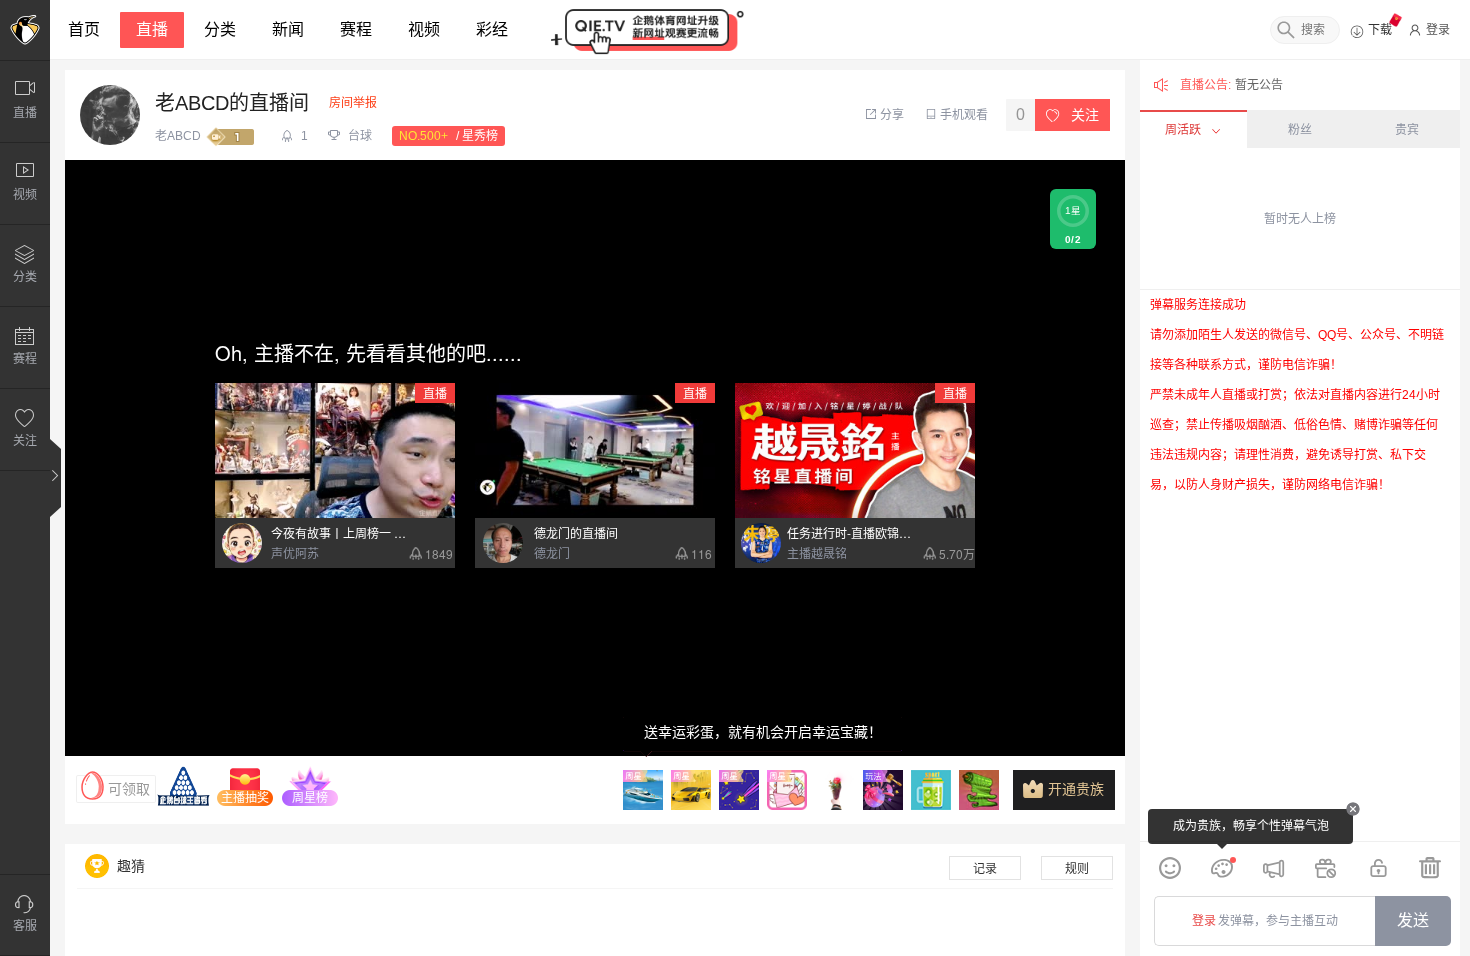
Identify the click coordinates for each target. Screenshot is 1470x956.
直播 (152, 29)
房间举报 (353, 103)
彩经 (492, 29)
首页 (84, 29)
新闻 (288, 29)
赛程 (356, 29)
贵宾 (1407, 130)
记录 (985, 869)
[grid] (1300, 565)
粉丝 (1300, 130)
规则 (1077, 869)
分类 (220, 29)
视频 (424, 29)
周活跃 (1183, 130)
